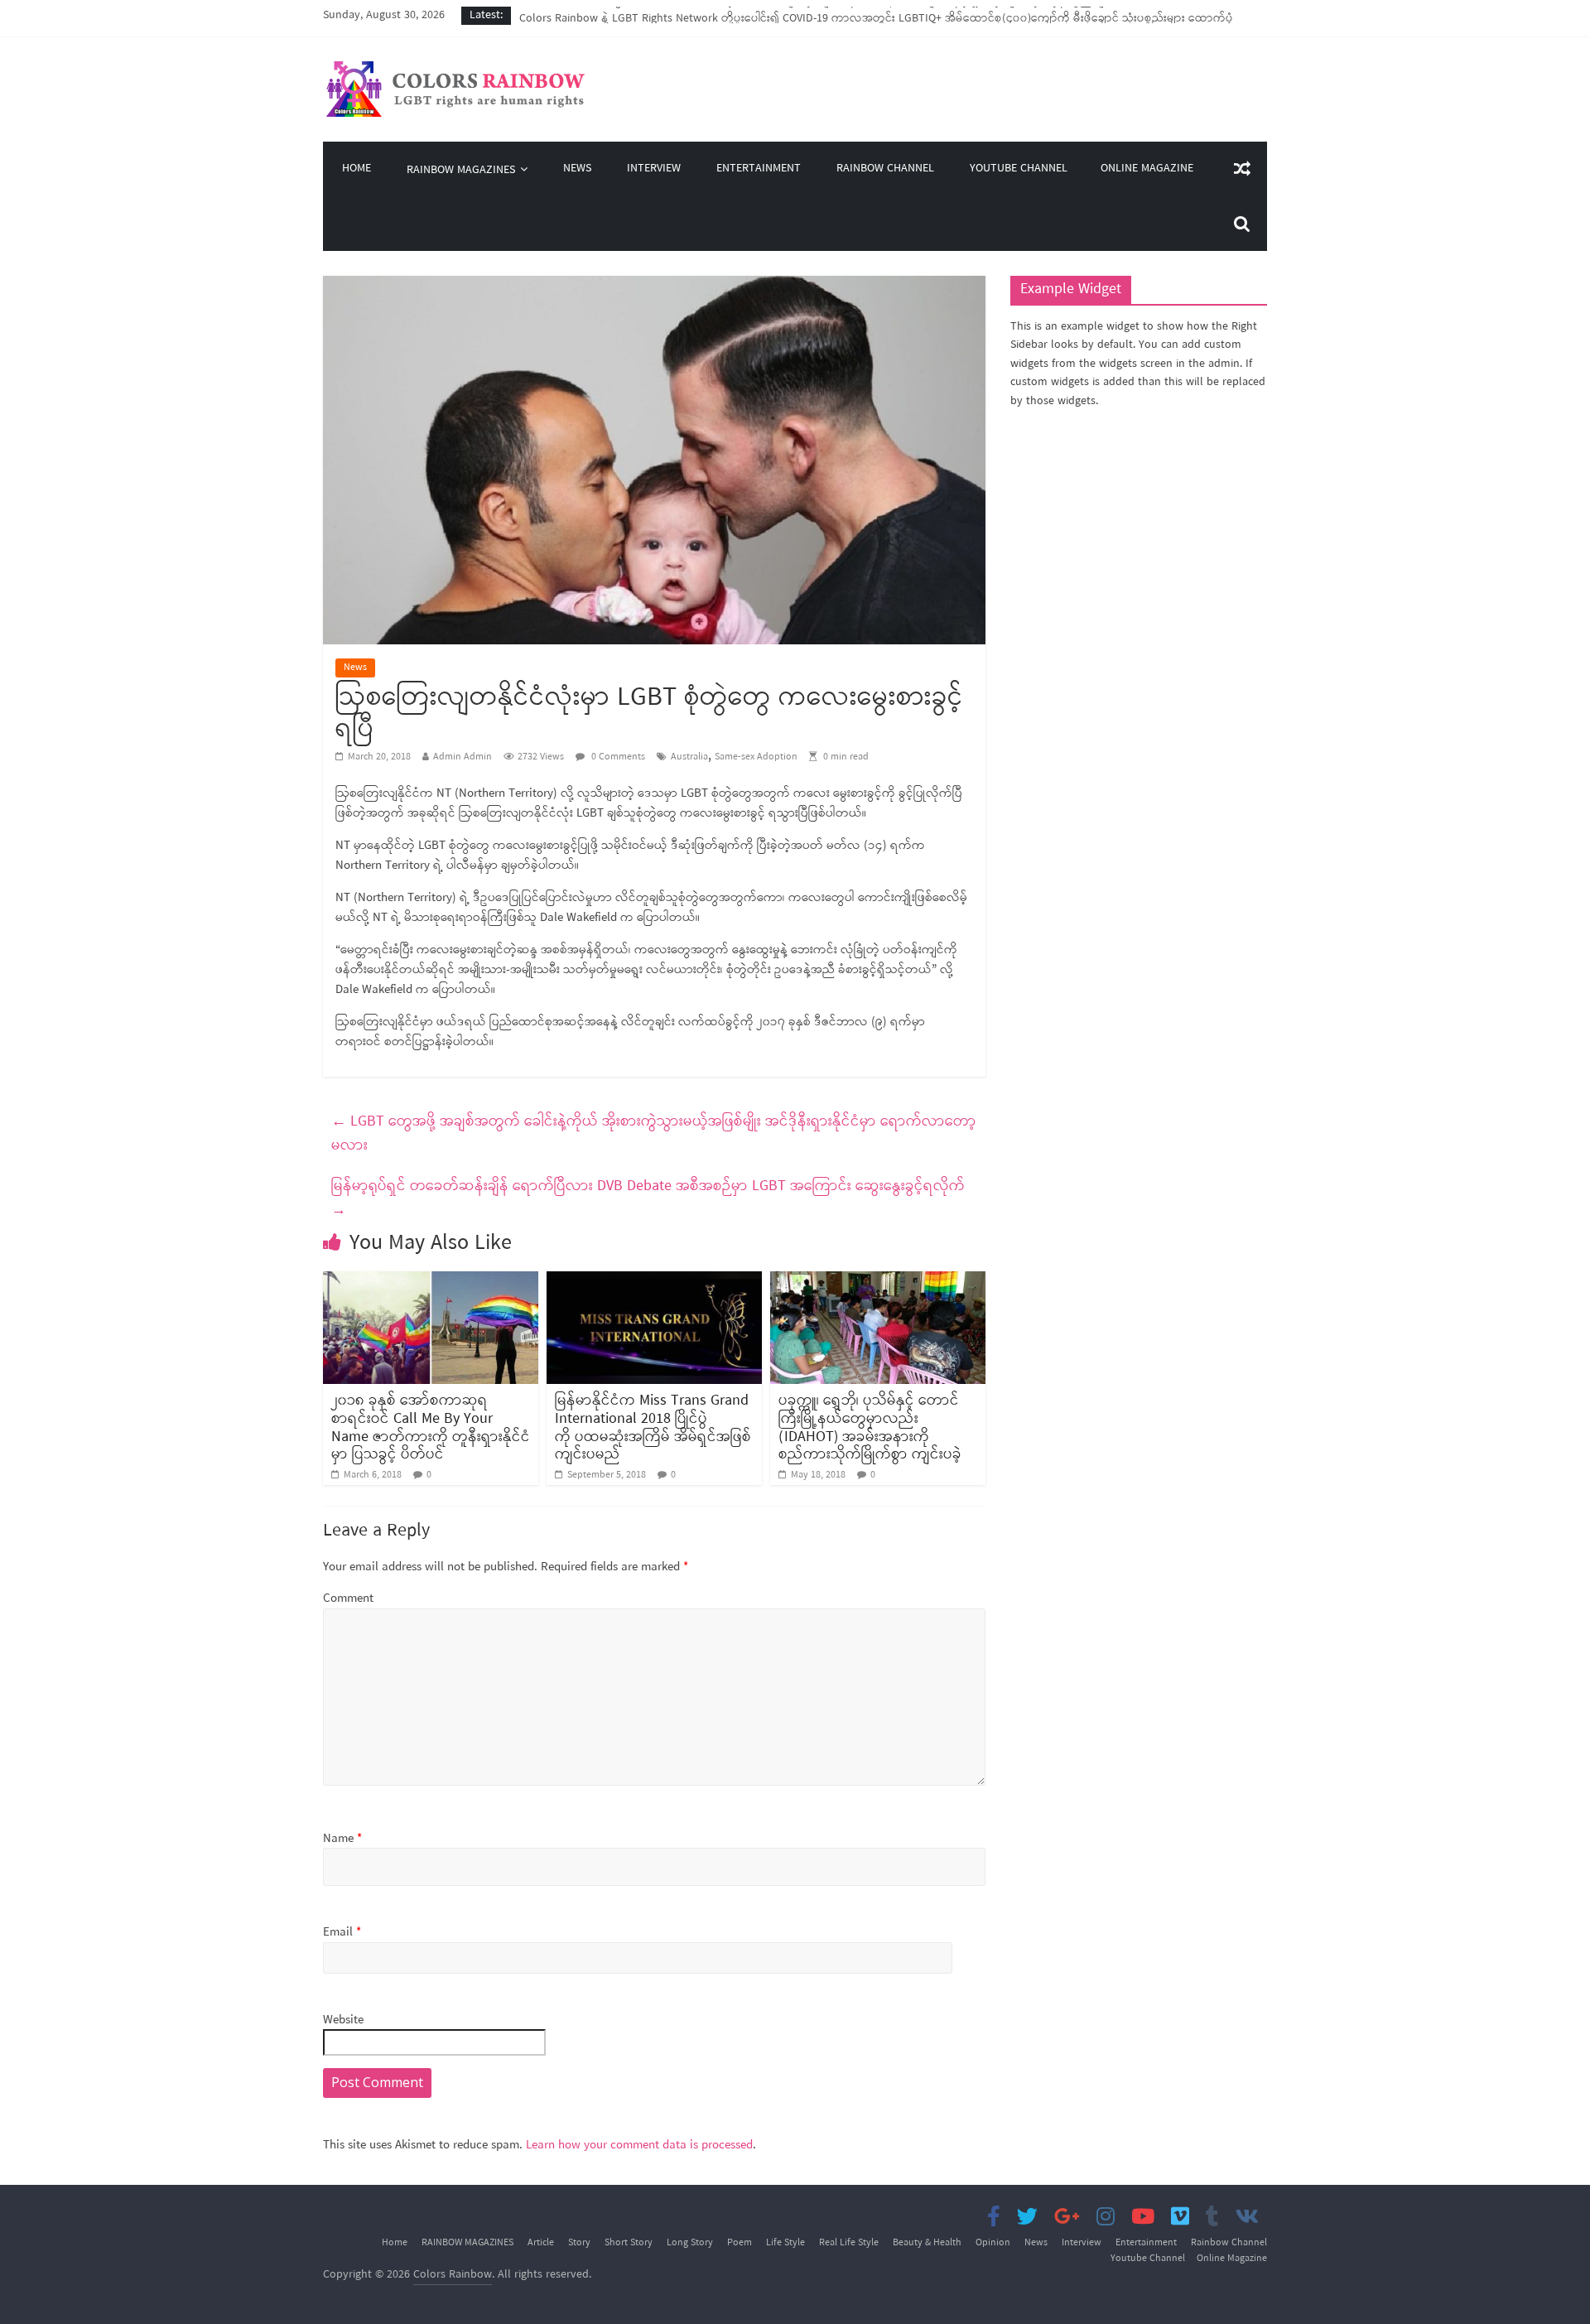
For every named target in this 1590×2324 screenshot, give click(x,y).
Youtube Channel (1019, 169)
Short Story (629, 2243)
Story (579, 2243)
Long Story (690, 2243)
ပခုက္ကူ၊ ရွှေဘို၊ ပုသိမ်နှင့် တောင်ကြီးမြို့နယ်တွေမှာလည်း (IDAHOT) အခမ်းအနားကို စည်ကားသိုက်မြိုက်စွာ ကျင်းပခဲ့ (870, 1427)
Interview (654, 169)
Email (342, 1933)
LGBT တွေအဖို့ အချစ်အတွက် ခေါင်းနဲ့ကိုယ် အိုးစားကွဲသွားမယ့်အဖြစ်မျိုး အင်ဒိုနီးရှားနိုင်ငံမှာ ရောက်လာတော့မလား (654, 1133)
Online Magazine (1147, 169)
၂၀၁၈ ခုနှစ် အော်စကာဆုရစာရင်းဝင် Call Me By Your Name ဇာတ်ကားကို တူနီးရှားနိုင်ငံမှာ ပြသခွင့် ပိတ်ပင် (431, 1427)
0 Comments (617, 757)
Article (541, 2243)
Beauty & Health (927, 2243)
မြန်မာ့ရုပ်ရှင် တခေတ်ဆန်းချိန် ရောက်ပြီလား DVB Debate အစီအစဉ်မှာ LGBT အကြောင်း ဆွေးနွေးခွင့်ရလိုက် (648, 1198)
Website (343, 2020)
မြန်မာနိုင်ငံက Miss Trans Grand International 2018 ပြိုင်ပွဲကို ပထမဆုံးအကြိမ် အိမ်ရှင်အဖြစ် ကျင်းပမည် (653, 1427)
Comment (348, 1599)
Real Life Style (849, 2243)
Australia (689, 757)
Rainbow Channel (885, 169)
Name (342, 1839)
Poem (740, 2243)
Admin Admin (463, 757)
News (577, 169)
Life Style (785, 2243)
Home (357, 169)
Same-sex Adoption (756, 757)
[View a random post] (1242, 169)
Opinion (993, 2243)
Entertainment (759, 169)
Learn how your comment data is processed (639, 2145)
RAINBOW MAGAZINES (461, 170)
